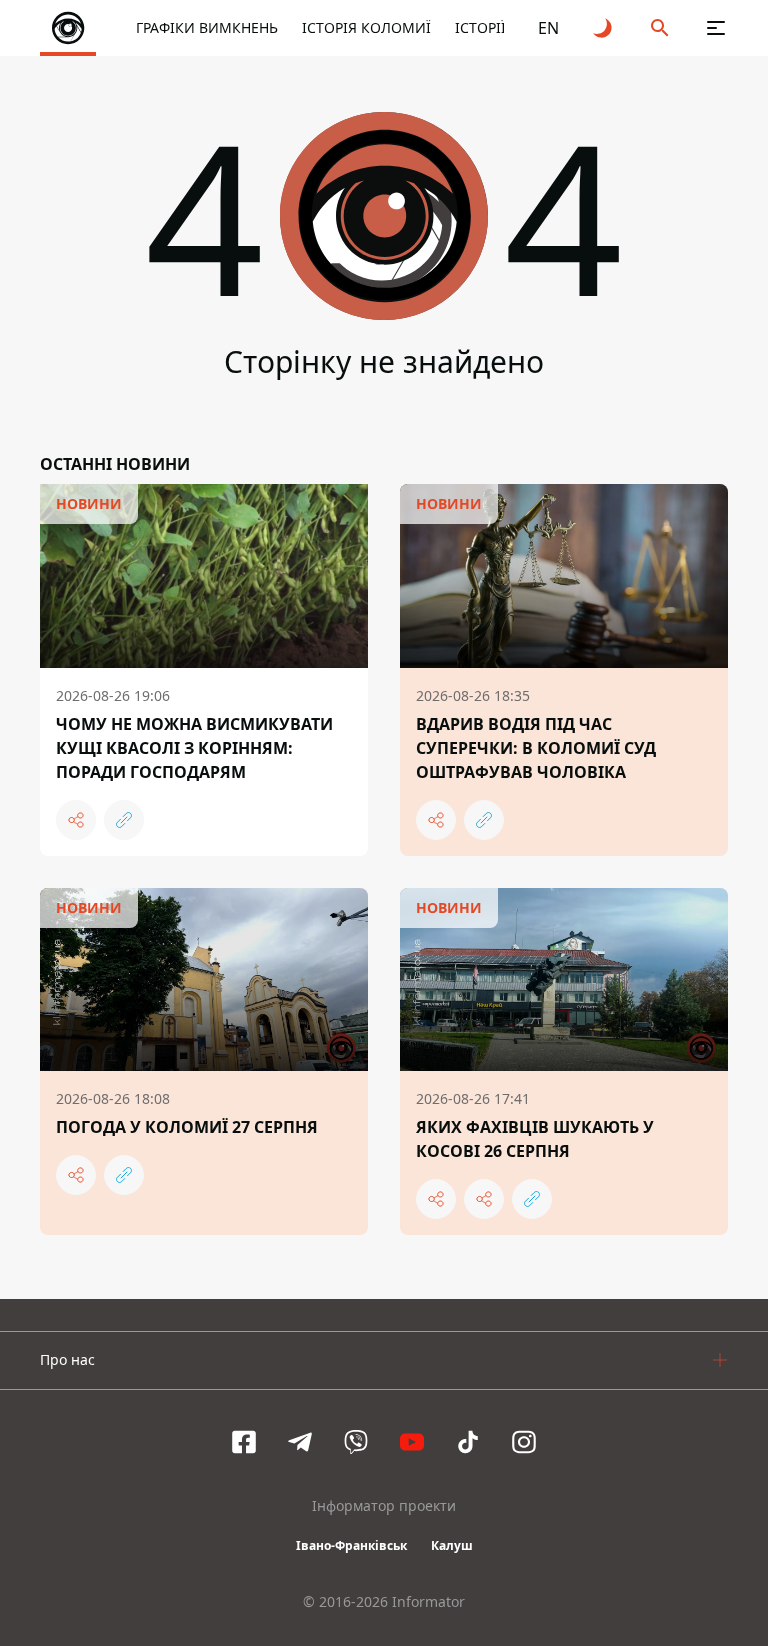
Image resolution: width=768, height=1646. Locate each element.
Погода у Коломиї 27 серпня (187, 1127)
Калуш (452, 1545)
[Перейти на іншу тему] (604, 28)
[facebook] (244, 1442)
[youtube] (412, 1442)
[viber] (356, 1442)
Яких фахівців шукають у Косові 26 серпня (535, 1139)
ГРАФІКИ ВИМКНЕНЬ (207, 27)
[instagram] (524, 1442)
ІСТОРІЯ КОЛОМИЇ (366, 27)
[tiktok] (468, 1442)
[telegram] (300, 1442)
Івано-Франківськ (351, 1545)
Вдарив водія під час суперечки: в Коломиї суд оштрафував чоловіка (536, 748)
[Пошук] (660, 28)
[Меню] (716, 28)
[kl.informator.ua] (68, 28)
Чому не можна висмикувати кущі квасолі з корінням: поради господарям (194, 748)
